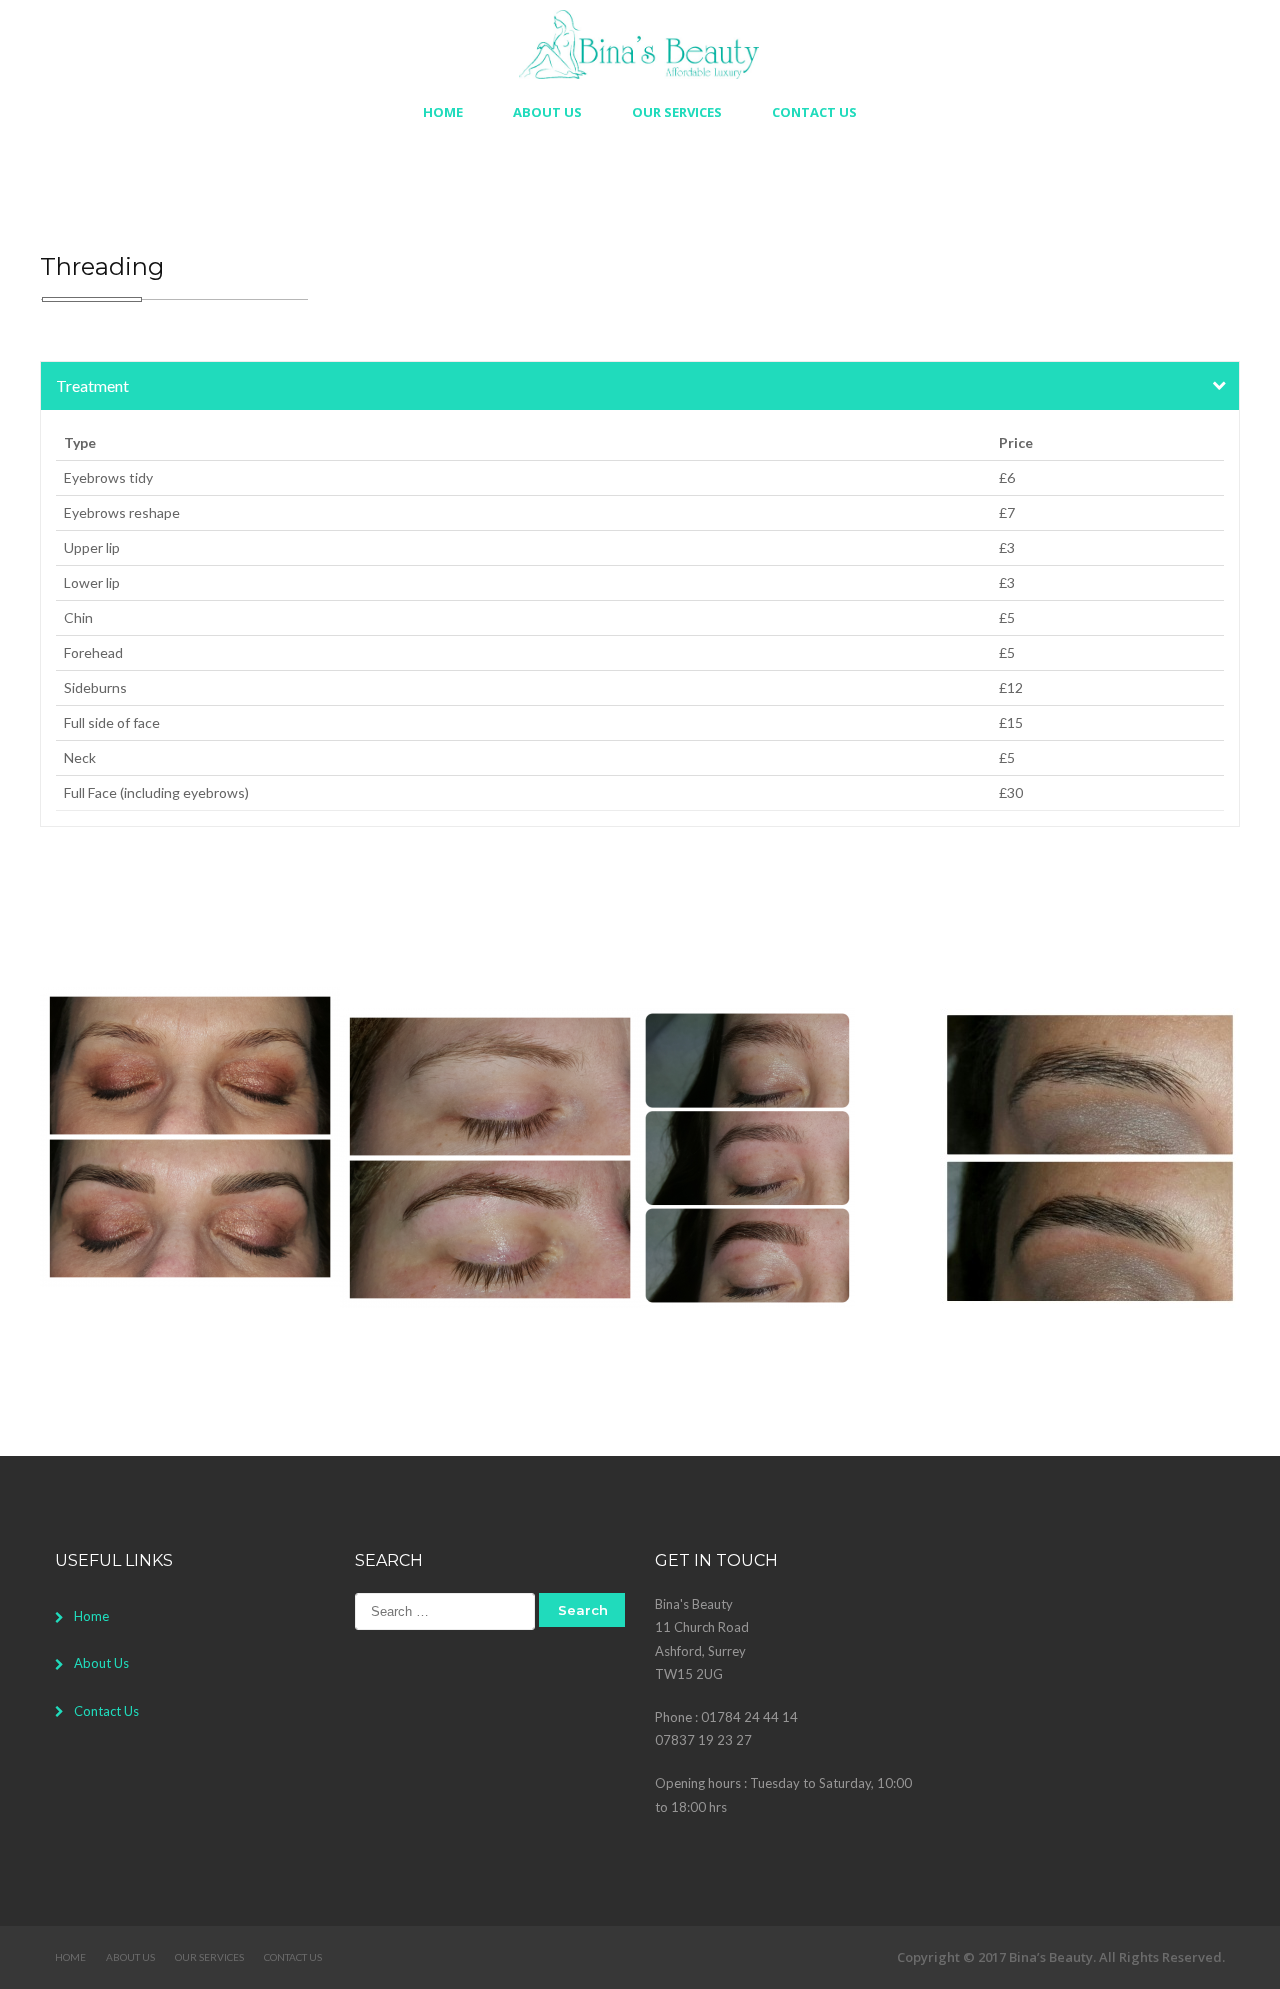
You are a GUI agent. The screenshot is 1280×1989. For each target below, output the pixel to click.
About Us (547, 112)
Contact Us (814, 112)
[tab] (640, 386)
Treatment (92, 385)
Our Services (677, 112)
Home (443, 112)
